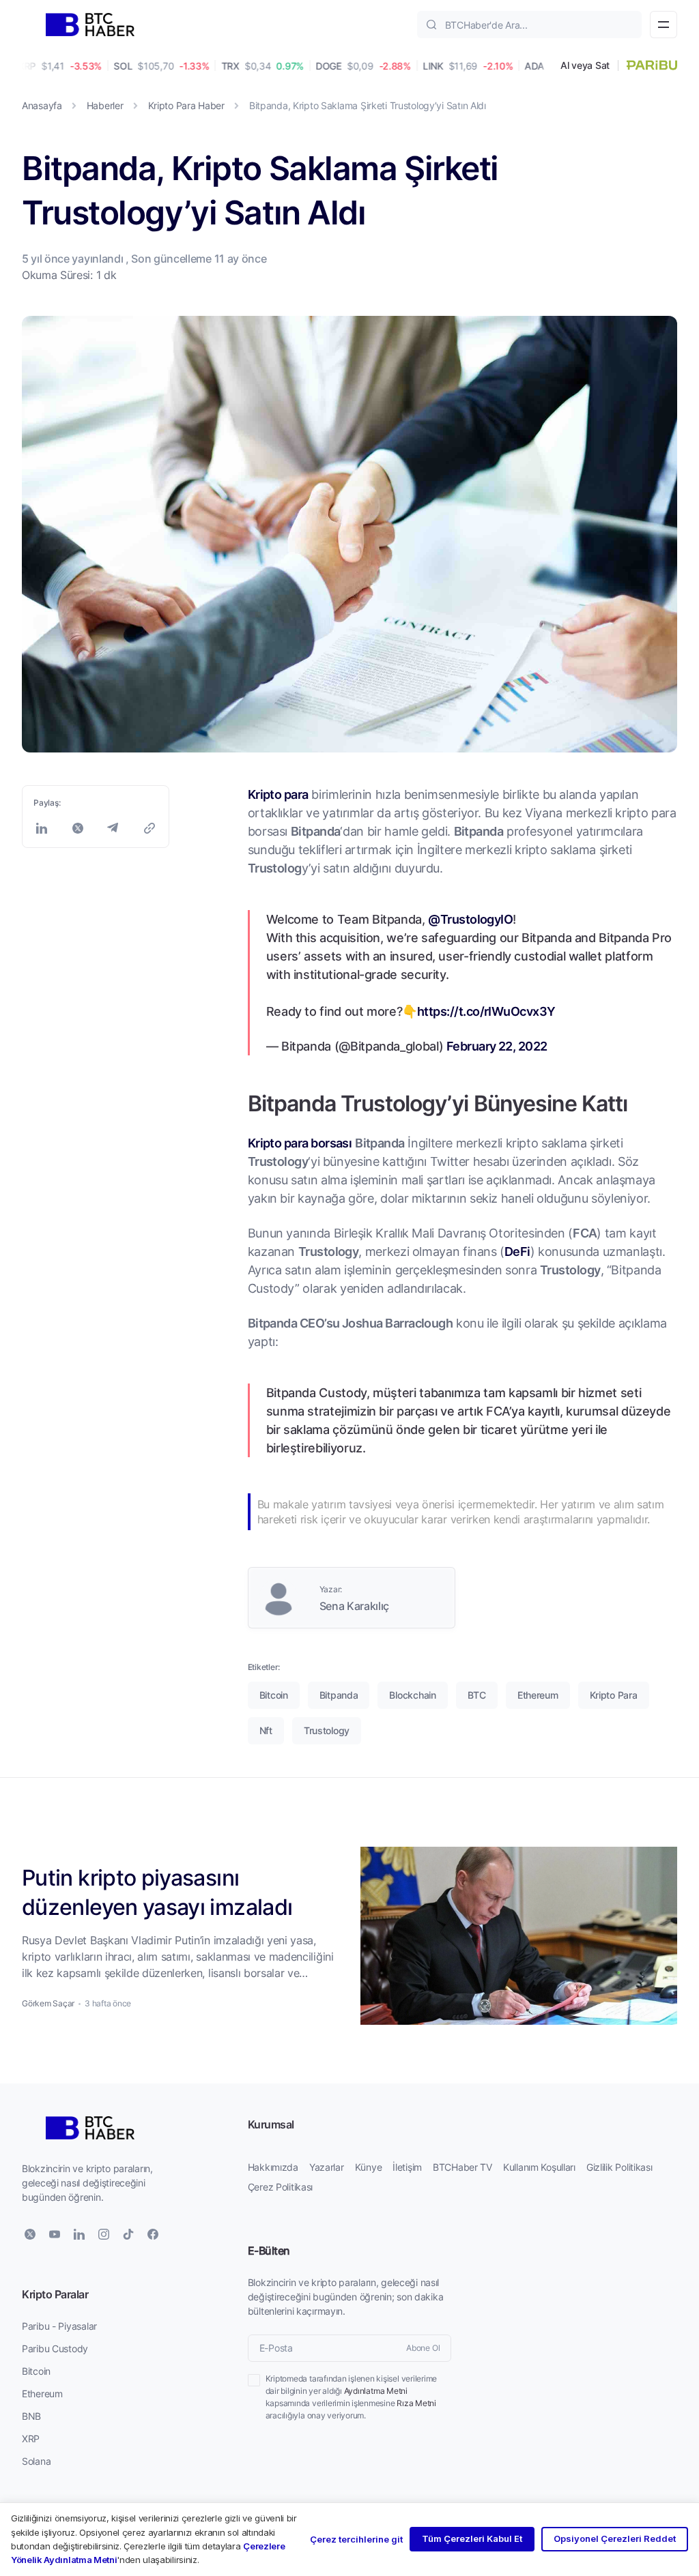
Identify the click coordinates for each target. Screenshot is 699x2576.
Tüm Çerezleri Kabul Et (472, 2538)
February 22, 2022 (497, 1046)
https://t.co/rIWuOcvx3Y (486, 1011)
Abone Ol (423, 2348)
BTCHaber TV (462, 2167)
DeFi (517, 1251)
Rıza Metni (416, 2403)
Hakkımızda (273, 2167)
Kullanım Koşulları (539, 2167)
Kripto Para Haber (186, 105)
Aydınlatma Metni (376, 2391)
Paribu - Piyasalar (59, 2326)
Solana (36, 2461)
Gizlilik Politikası (619, 2167)
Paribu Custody (55, 2348)
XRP (31, 2439)
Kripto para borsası (300, 1143)
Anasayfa (42, 105)
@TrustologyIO (470, 919)
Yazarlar (327, 2167)
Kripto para (278, 794)
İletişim (407, 2167)
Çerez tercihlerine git (356, 2539)
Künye (369, 2167)
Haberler (105, 105)
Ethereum (42, 2394)
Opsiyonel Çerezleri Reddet (615, 2538)
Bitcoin (36, 2371)
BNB (31, 2416)
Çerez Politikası (281, 2187)
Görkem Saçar (48, 2003)
